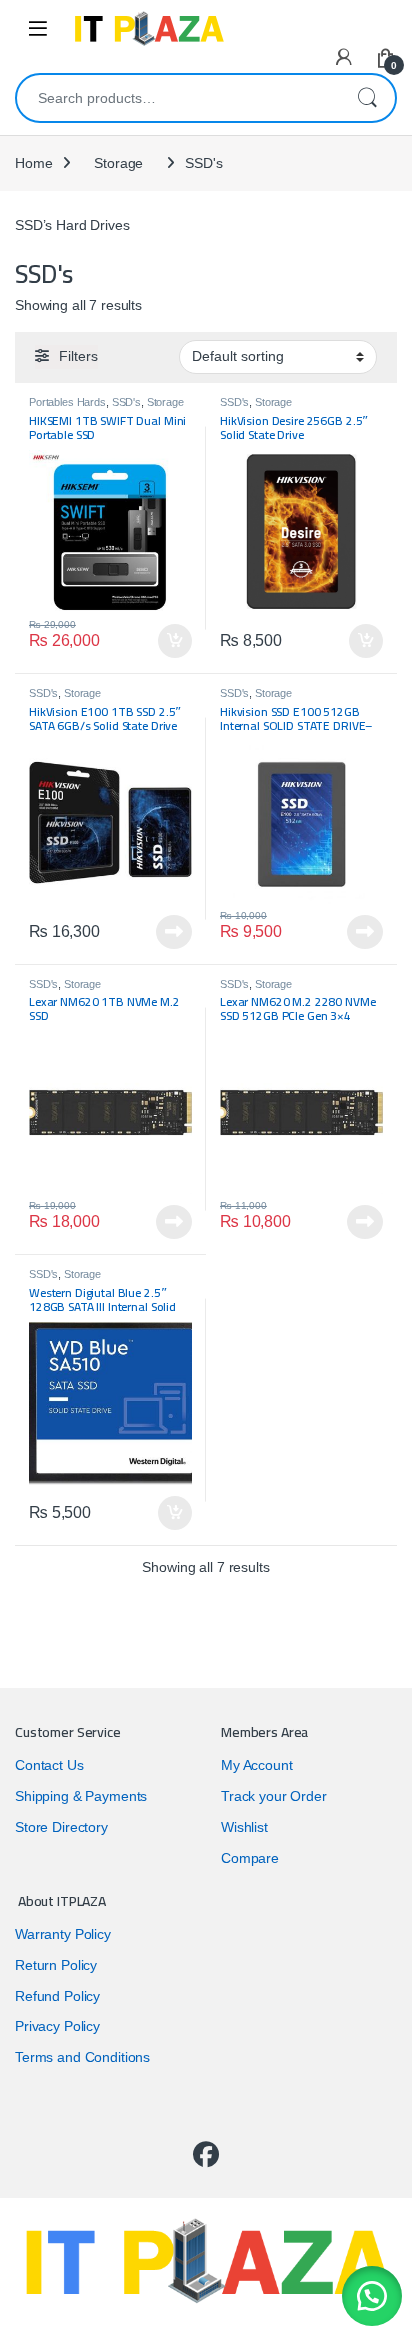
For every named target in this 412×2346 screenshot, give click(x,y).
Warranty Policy (63, 1934)
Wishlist (244, 1827)
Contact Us (49, 1765)
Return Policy (56, 1965)
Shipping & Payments (81, 1796)
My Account (257, 1765)
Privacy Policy (57, 2026)
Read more (174, 932)
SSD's (126, 402)
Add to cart (175, 641)
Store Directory (61, 1827)
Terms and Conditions (82, 2057)
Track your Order (274, 1796)
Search (367, 98)
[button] (372, 2296)
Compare (250, 1858)
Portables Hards (67, 402)
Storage (118, 163)
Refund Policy (57, 1996)
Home (33, 163)
